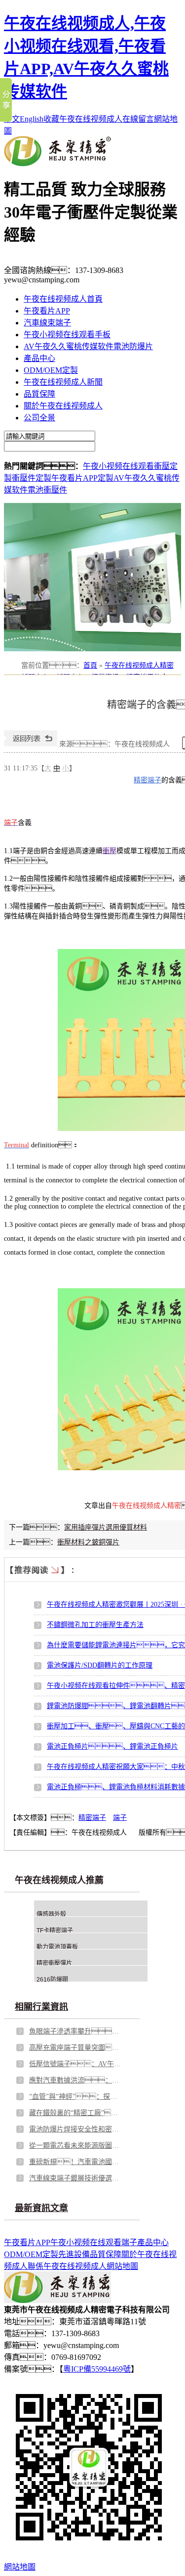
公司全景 (39, 418)
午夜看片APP (47, 311)
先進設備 (74, 2254)
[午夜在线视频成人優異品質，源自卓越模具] (92, 577)
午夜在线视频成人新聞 (63, 382)
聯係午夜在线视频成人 (67, 2266)
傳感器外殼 (51, 1914)
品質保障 (39, 394)
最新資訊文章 (41, 2208)
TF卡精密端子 (55, 1931)
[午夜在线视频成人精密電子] (57, 163)
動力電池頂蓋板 (57, 1947)
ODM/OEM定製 (51, 370)
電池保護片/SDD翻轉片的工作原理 (100, 1665)
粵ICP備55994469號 (97, 2369)
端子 (120, 1818)
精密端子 (148, 780)
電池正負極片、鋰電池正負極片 (112, 1746)
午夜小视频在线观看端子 (94, 2242)
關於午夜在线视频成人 (63, 406)
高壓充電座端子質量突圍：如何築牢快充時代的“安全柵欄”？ (76, 2048)
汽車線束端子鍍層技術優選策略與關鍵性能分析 (76, 2178)
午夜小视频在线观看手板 (67, 335)
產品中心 (39, 358)
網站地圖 (122, 2266)
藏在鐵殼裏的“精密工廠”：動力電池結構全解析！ (76, 2113)
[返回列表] (31, 744)
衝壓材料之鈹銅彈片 (88, 1542)
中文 (12, 119)
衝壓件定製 (32, 478)
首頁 (90, 665)
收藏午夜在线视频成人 (83, 119)
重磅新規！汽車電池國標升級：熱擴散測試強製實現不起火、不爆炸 (76, 2162)
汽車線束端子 (47, 323)
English (32, 119)
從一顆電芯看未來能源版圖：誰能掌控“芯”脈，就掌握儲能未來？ (76, 2146)
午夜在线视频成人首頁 (63, 299)
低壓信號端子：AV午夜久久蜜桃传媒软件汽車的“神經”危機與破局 (76, 2064)
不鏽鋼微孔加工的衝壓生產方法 (95, 1625)
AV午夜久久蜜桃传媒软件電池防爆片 (88, 346)
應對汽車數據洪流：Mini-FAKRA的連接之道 (76, 2080)
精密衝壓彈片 (54, 1963)
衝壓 (110, 851)
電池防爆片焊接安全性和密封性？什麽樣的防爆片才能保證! (76, 2129)
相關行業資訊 (41, 2007)
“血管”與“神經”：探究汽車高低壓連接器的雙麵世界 (76, 2097)
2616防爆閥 (52, 1980)
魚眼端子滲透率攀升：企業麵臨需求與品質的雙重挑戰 (76, 2031)
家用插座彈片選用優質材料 (106, 1527)
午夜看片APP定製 (82, 478)
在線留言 (138, 119)
